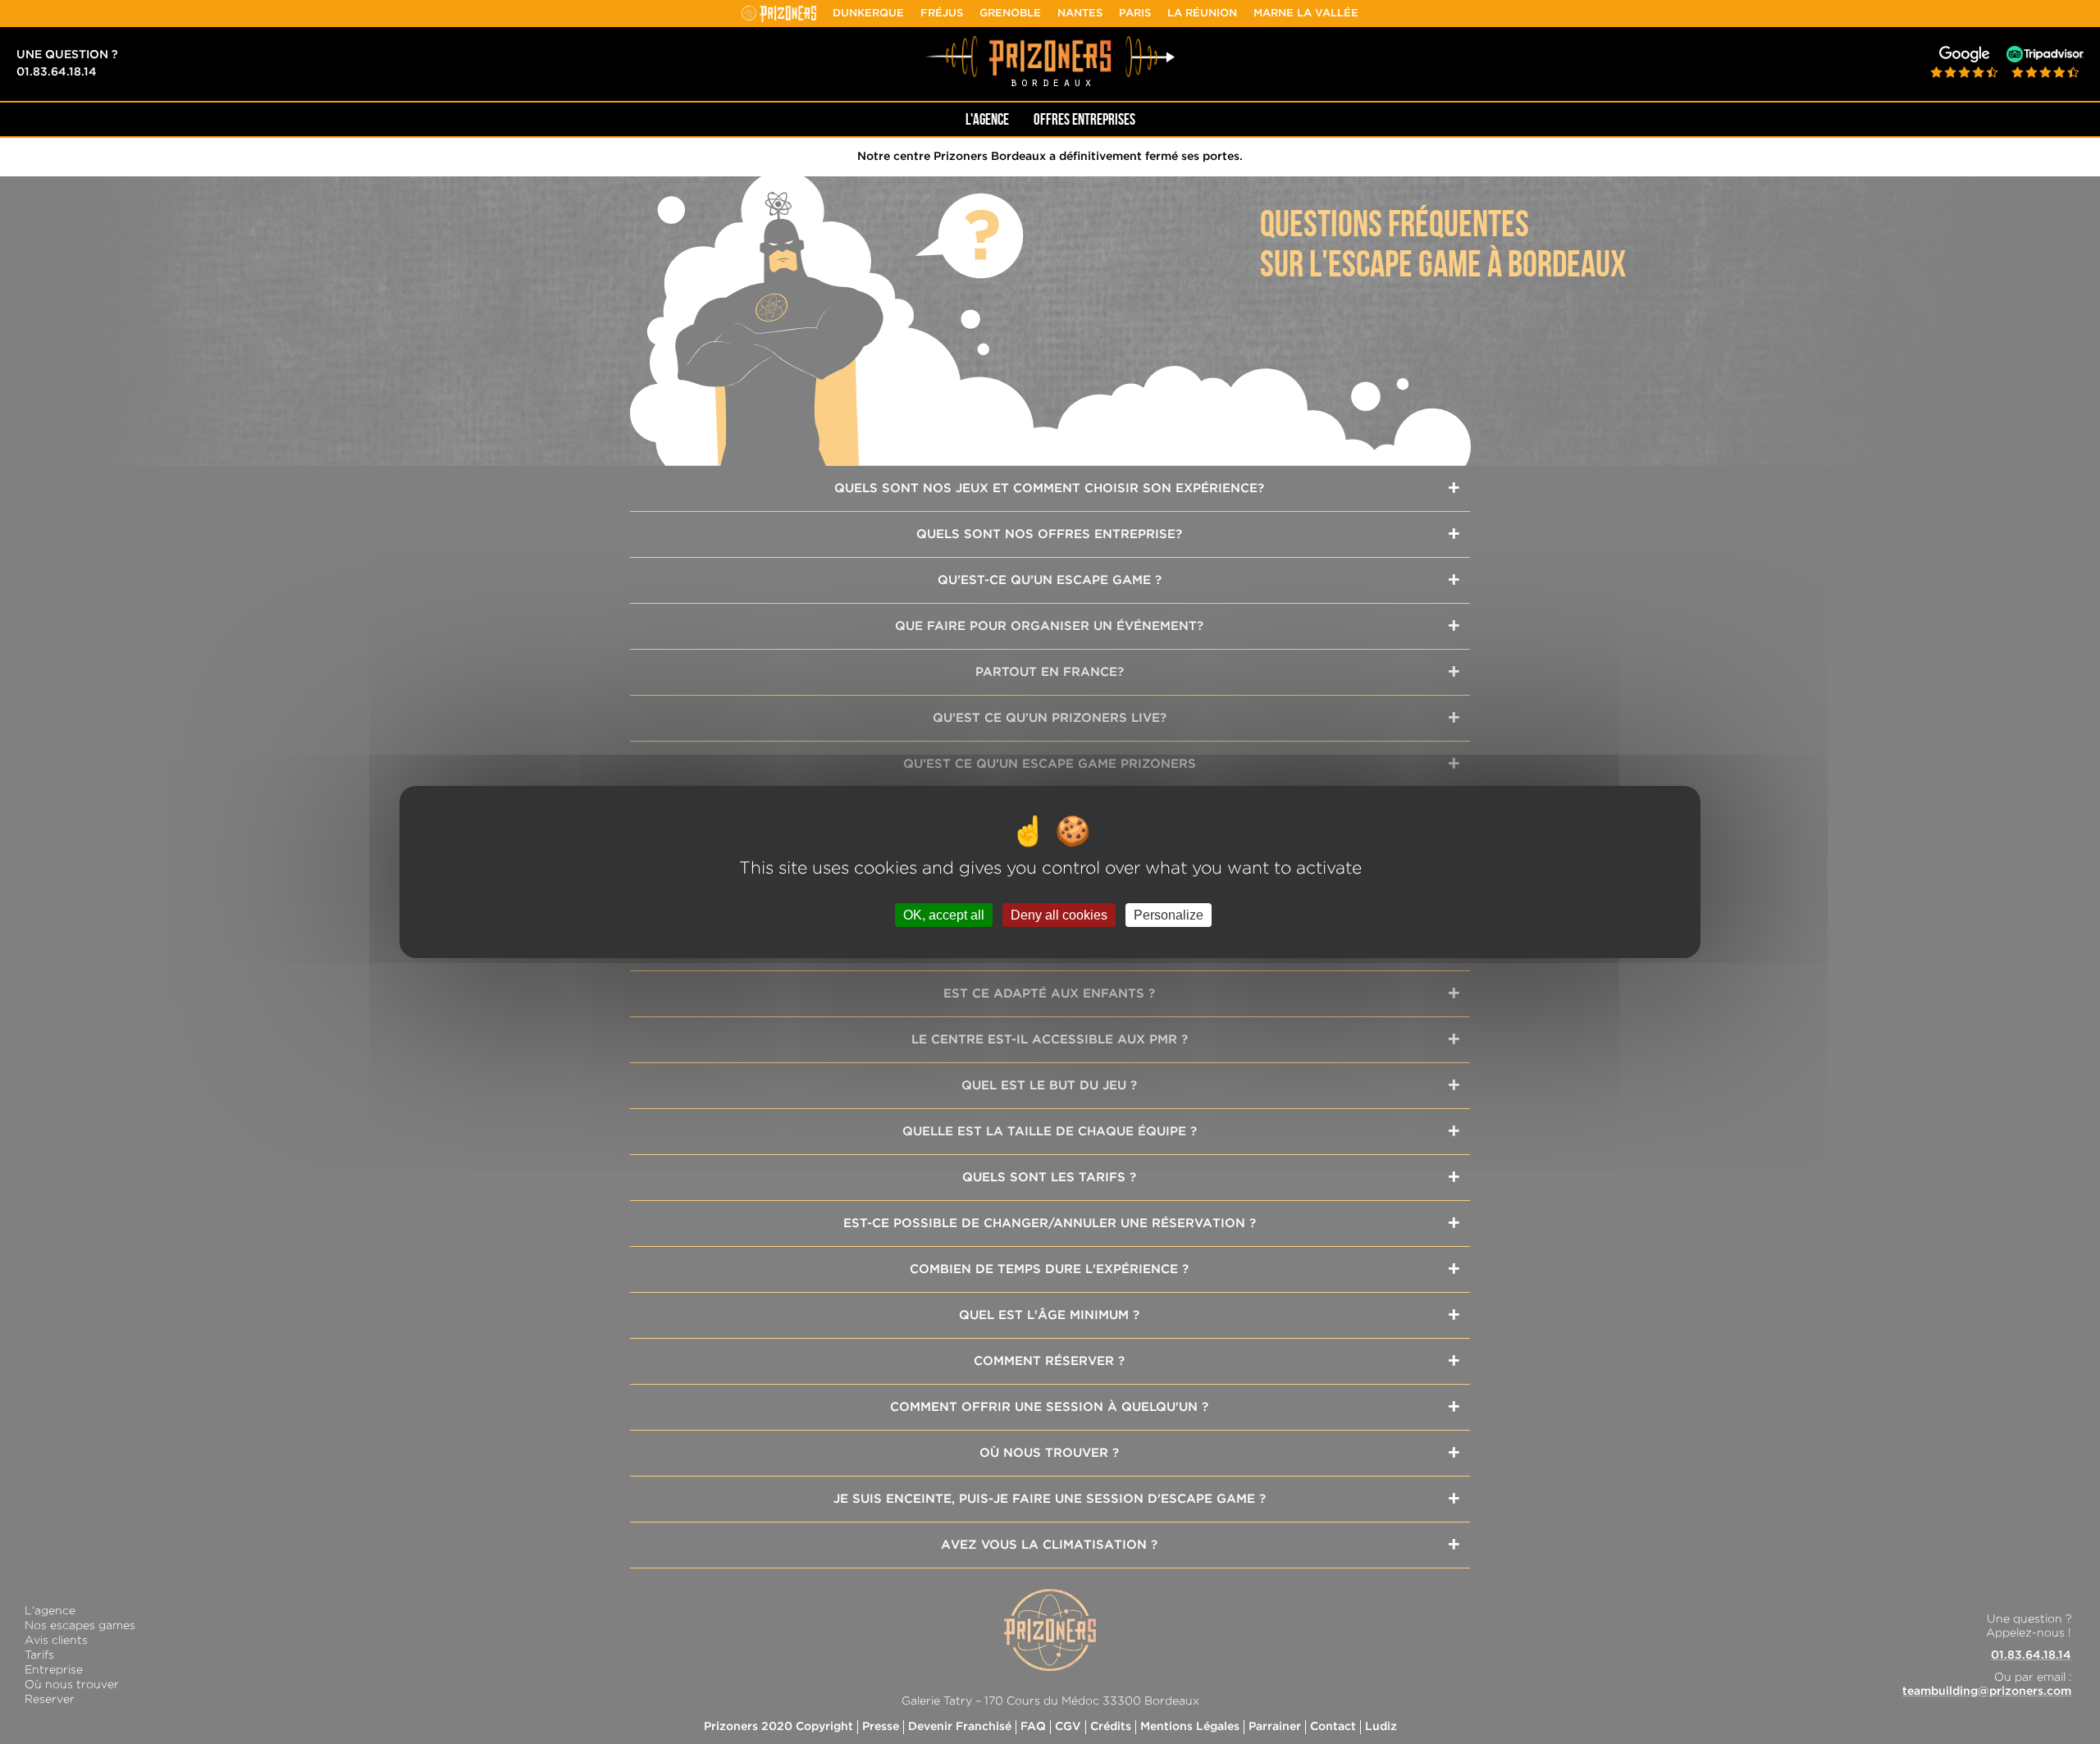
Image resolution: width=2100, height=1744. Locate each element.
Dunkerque (868, 14)
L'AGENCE (987, 119)
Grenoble (1010, 14)
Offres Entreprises (1084, 119)
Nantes (1080, 14)
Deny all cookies (1059, 915)
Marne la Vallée (1306, 14)
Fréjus (942, 14)
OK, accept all (944, 915)
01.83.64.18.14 (57, 72)
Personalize (1169, 915)
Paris (1135, 14)
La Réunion (1202, 14)
